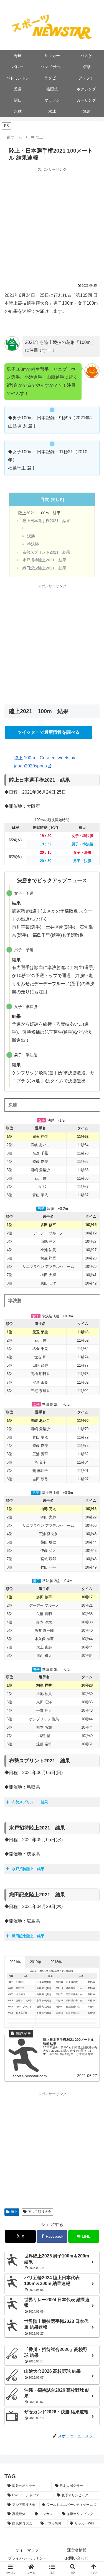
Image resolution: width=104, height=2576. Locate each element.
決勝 (31, 536)
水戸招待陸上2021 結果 (44, 560)
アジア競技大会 (40, 2212)
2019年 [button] (36, 1962)
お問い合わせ (77, 2558)
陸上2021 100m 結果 (39, 513)
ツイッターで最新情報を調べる (49, 732)
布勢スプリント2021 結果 (46, 552)
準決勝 (33, 544)
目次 (45, 499)
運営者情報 (77, 2550)
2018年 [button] (56, 1962)
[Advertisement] (52, 225)
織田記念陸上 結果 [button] (28, 1936)
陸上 (14, 2212)
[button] (52, 2569)
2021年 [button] (15, 1962)
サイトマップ (27, 2550)
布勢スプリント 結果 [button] (30, 1802)
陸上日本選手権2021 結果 (46, 521)
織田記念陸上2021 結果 (44, 568)
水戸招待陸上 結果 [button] (28, 1869)
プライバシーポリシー (27, 2558)
